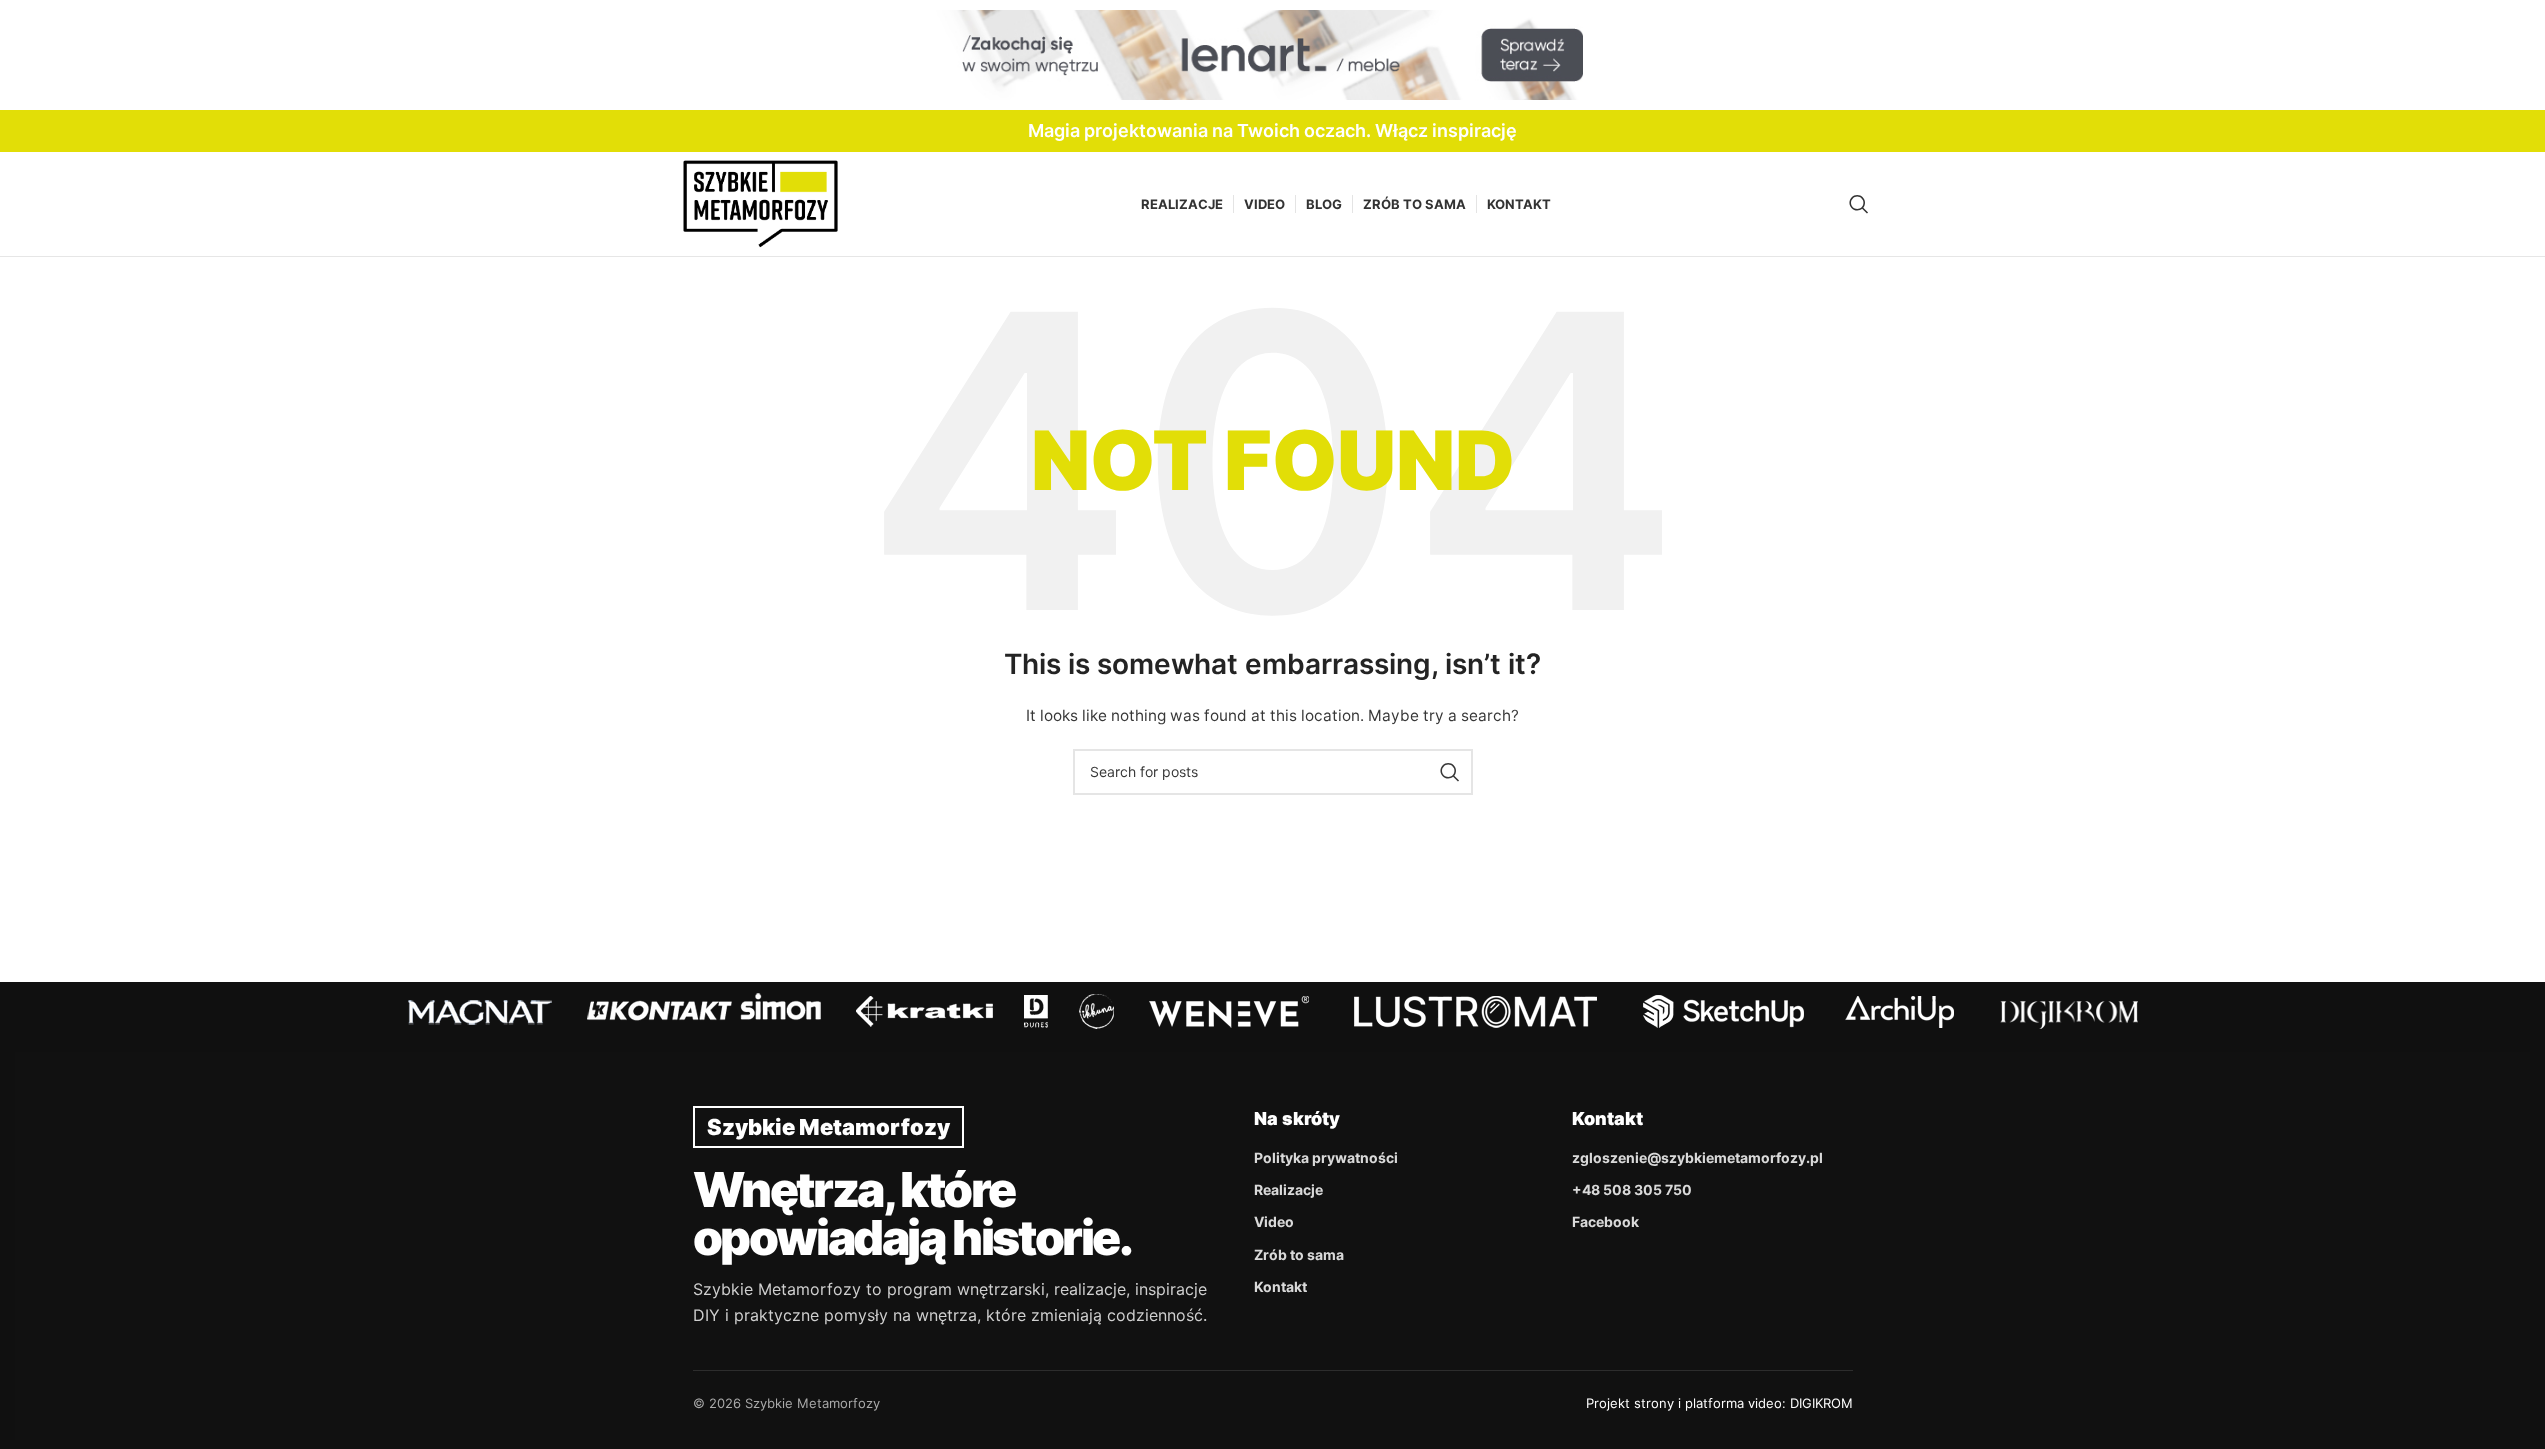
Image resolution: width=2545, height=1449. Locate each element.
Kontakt (1280, 1286)
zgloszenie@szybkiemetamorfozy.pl (1697, 1157)
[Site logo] (760, 202)
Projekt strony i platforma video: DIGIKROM (1719, 1403)
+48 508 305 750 (1632, 1189)
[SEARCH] (1450, 772)
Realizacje (1288, 1189)
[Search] (1859, 204)
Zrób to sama (1299, 1254)
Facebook (1605, 1221)
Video (1274, 1221)
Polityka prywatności (1326, 1157)
